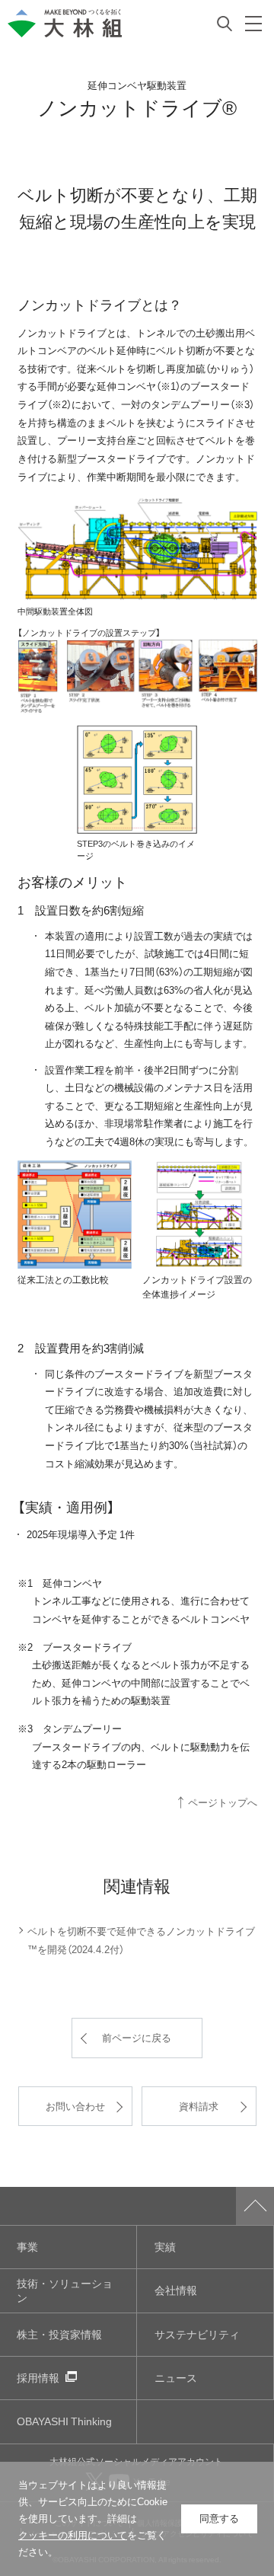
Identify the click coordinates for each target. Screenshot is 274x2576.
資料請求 (199, 2106)
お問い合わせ (75, 2106)
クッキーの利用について (73, 2535)
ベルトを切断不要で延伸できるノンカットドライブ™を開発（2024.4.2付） (141, 1940)
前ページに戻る (137, 2037)
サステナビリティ (197, 2334)
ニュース (176, 2378)
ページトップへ (223, 1802)
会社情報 (176, 2290)
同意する (219, 2519)
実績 (165, 2247)
